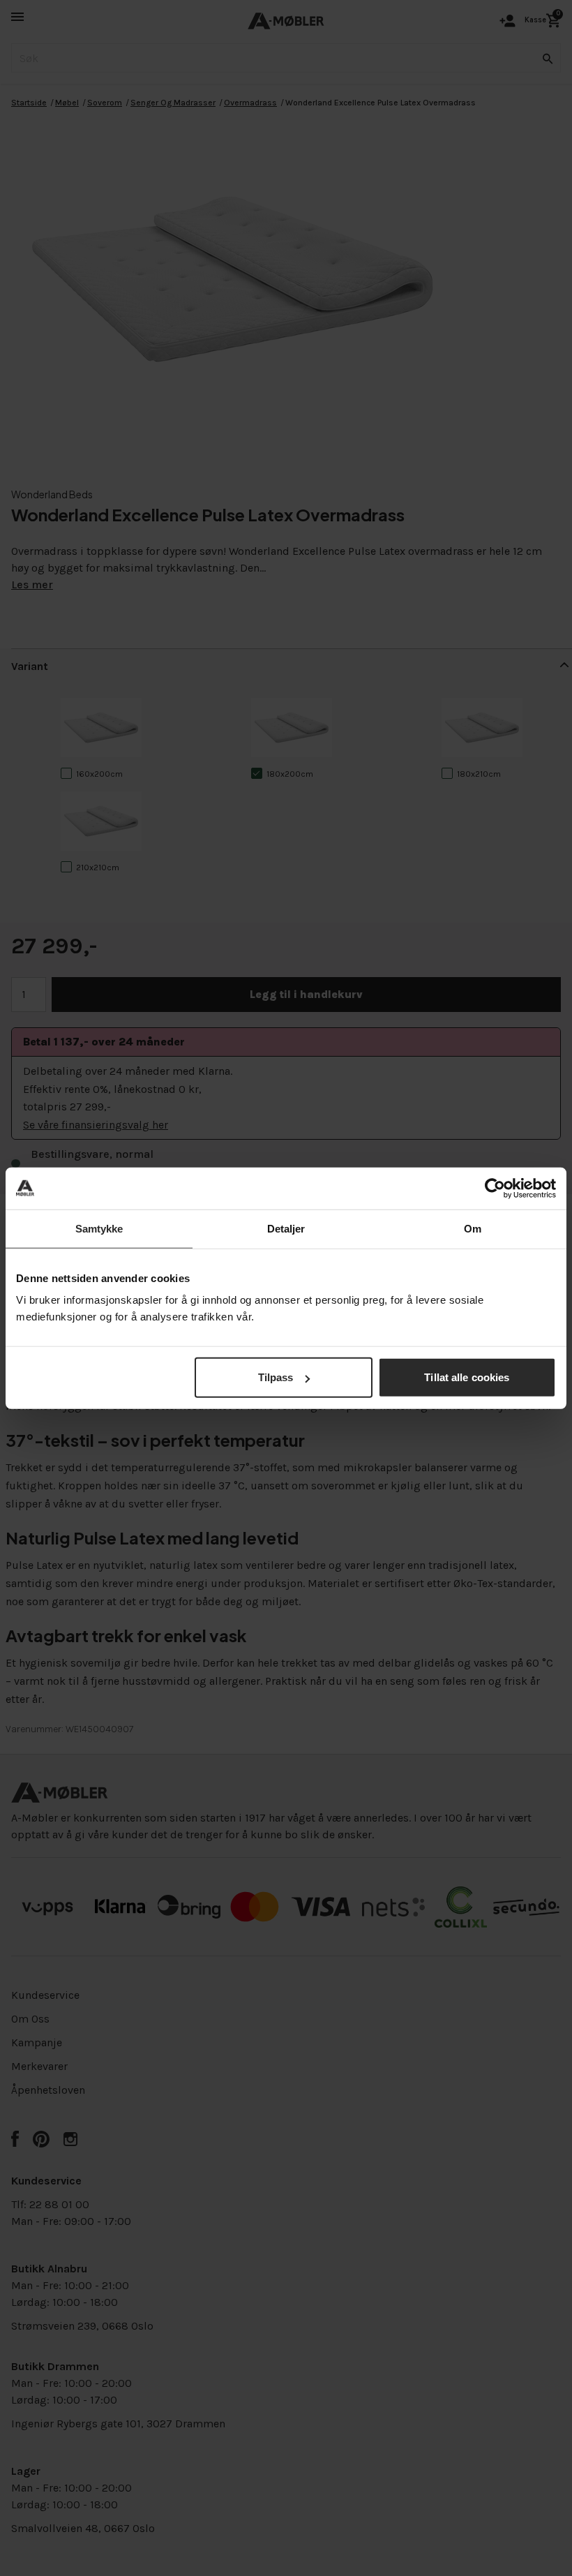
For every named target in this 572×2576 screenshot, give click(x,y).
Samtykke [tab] (99, 1228)
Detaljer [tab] (286, 1228)
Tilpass (276, 1377)
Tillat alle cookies (467, 1377)
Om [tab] (473, 1228)
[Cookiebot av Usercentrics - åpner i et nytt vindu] (495, 1188)
